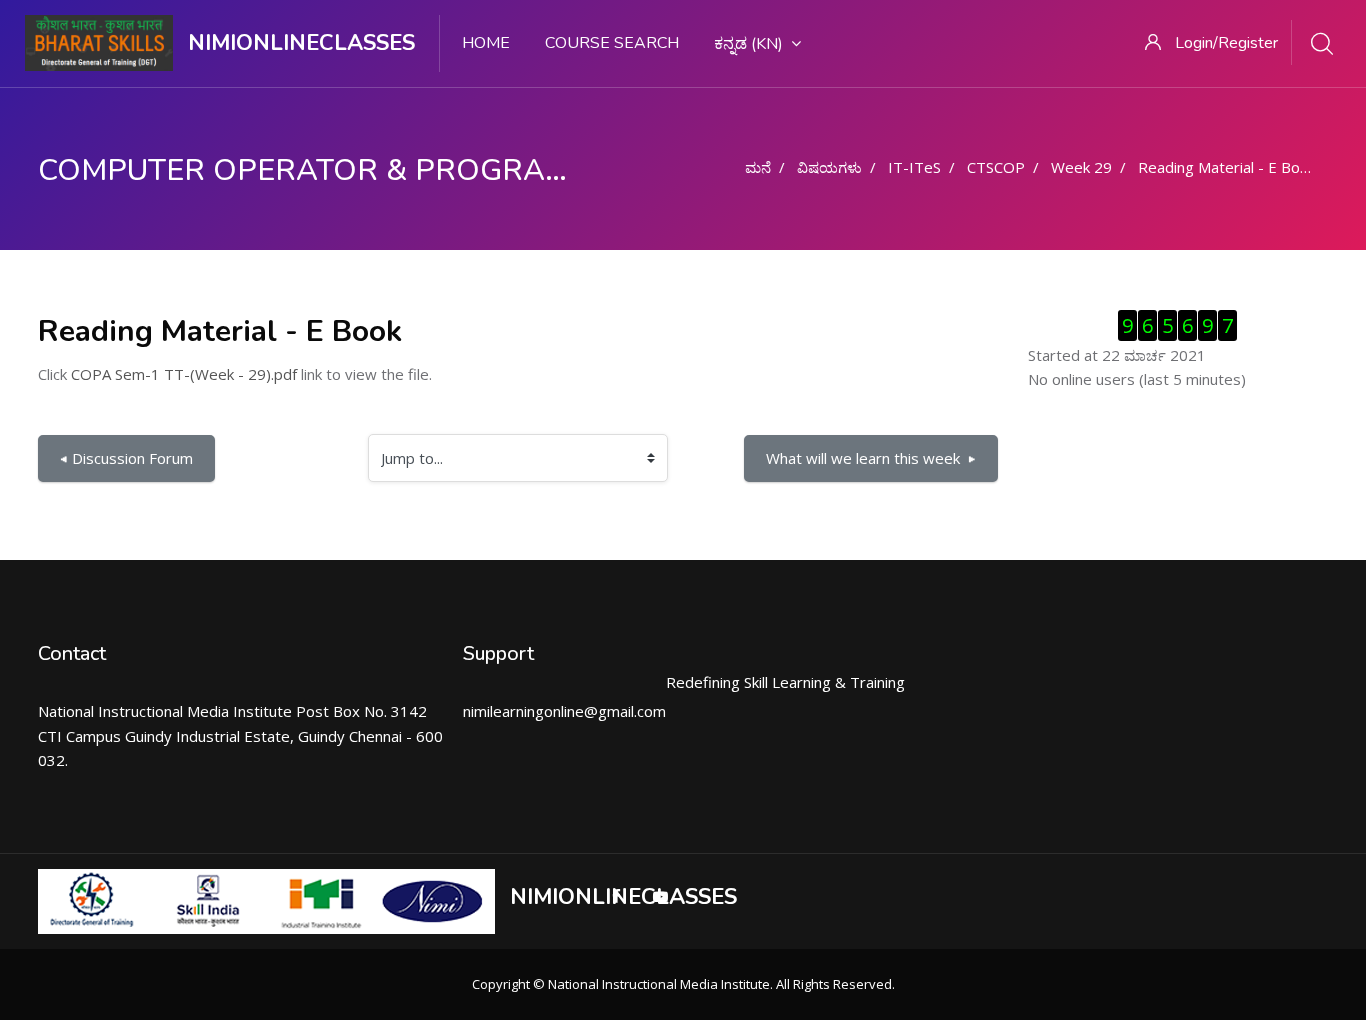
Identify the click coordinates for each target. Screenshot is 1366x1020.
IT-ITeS (914, 167)
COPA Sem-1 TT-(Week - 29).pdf (184, 374)
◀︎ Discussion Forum (126, 458)
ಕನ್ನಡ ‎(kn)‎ (748, 44)
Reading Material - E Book (1227, 167)
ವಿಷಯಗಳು (829, 167)
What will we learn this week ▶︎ (871, 458)
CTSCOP (996, 167)
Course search (612, 43)
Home (486, 43)
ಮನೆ (758, 167)
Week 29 (1081, 167)
